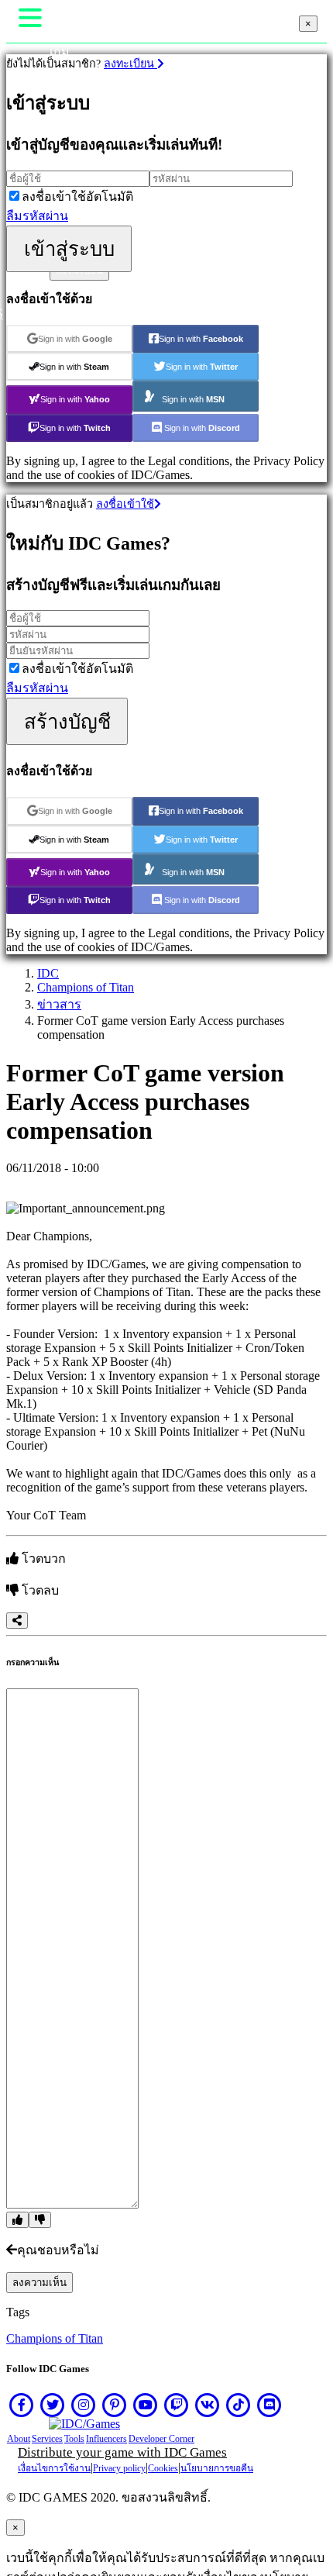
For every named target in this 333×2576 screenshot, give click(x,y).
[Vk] (208, 2405)
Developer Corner (161, 2439)
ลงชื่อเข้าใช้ (125, 504)
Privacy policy (119, 2468)
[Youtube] (146, 2405)
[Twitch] (177, 2405)
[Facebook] (22, 2405)
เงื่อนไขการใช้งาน (54, 2468)
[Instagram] (84, 2405)
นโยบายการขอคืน (217, 2468)
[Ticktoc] (239, 2405)
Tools (74, 2439)
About (19, 2439)
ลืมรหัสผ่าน (37, 216)
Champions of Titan (86, 987)
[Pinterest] (115, 2405)
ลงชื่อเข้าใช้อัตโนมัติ (77, 197)
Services (47, 2439)
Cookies (163, 2468)
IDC (48, 973)
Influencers (106, 2439)
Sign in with (75, 339)
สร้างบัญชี (67, 722)
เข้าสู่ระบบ (69, 249)
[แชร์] (17, 1621)
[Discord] (269, 2405)
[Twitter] (53, 2405)
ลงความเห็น (39, 2283)
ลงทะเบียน (130, 64)
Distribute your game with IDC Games (122, 2452)
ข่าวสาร (59, 1004)
